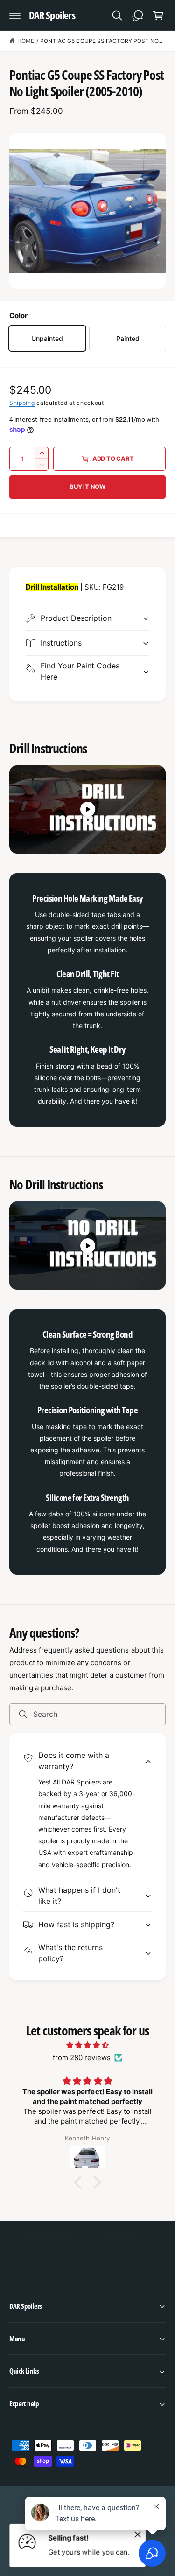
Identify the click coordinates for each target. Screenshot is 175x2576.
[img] (87, 2045)
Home (26, 41)
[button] (15, 15)
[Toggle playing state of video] (88, 809)
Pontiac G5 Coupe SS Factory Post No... (101, 41)
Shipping (22, 403)
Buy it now (87, 486)
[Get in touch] (138, 15)
